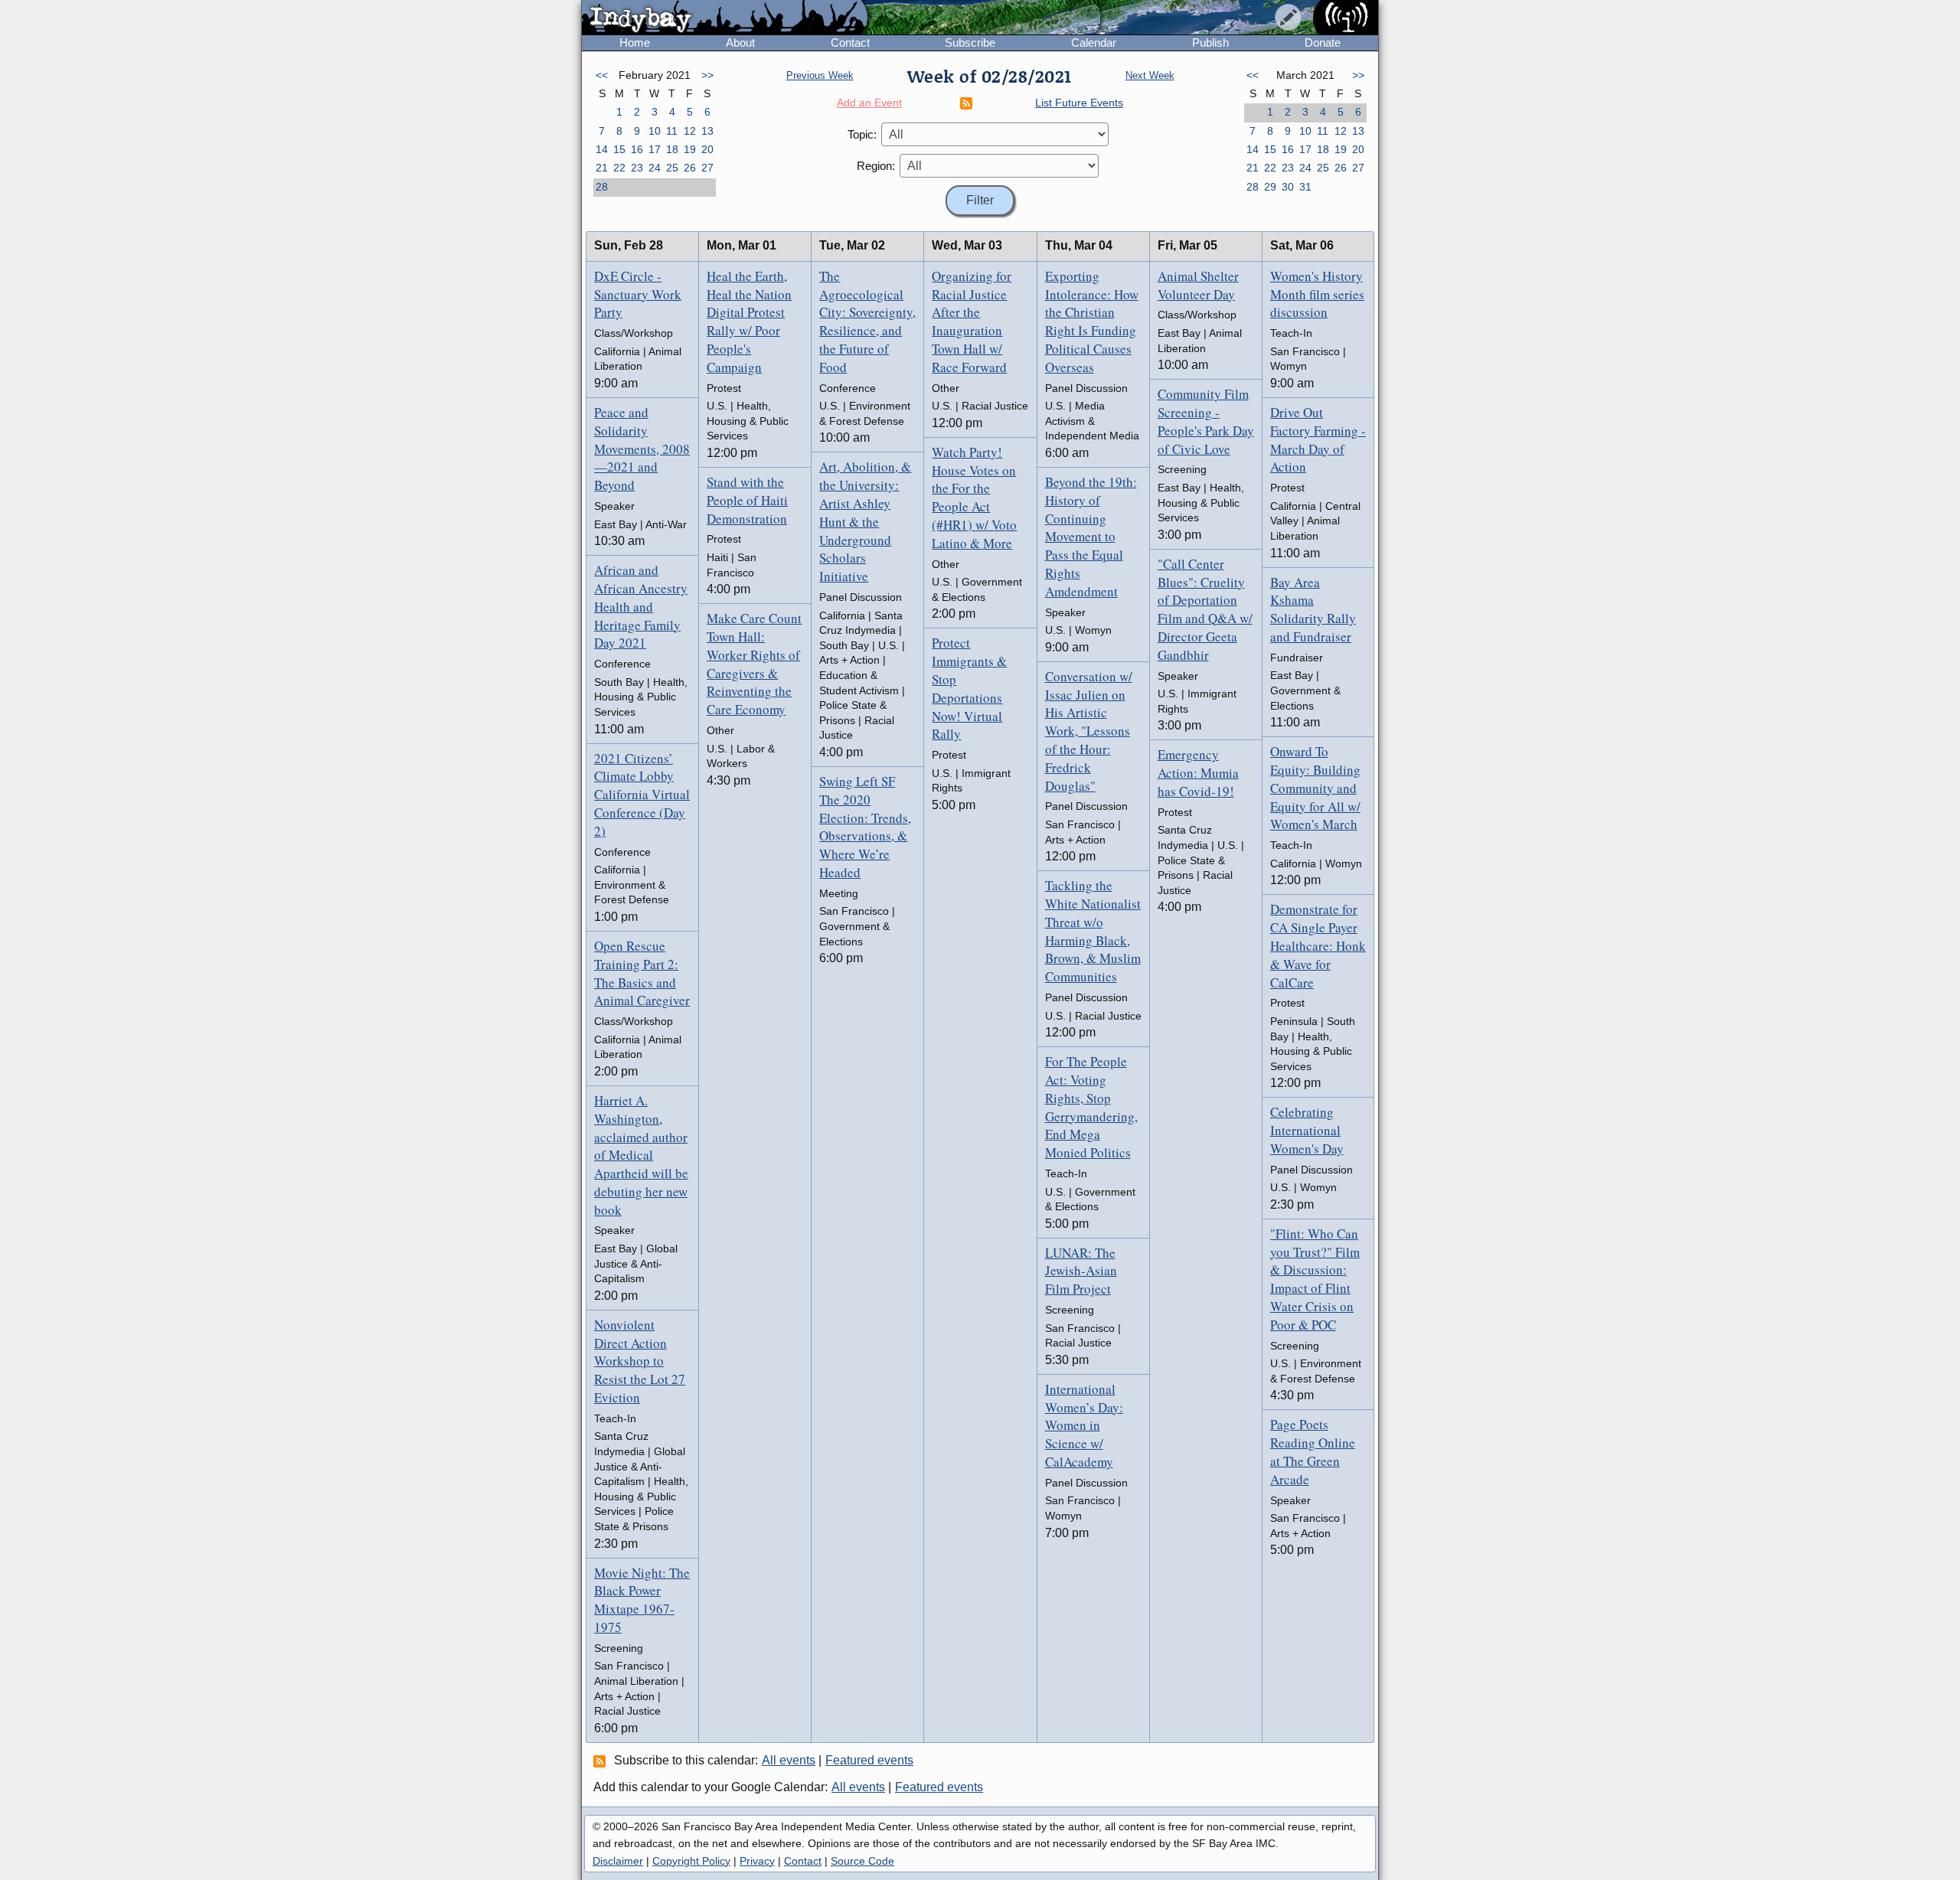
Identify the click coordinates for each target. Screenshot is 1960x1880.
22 (619, 168)
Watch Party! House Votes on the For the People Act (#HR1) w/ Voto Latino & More (974, 498)
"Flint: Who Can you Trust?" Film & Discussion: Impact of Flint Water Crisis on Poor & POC (1315, 1279)
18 (672, 149)
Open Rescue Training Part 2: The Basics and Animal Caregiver (642, 973)
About (740, 42)
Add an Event (869, 103)
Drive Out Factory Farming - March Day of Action (1318, 439)
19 (690, 149)
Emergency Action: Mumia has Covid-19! (1198, 773)
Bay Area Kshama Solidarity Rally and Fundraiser (1313, 609)
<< (602, 75)
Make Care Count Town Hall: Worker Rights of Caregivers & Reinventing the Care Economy (754, 664)
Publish (1210, 42)
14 (602, 149)
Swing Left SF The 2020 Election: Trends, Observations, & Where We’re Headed (865, 827)
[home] (725, 18)
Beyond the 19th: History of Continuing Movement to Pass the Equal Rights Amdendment (1091, 537)
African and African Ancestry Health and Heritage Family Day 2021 (641, 606)
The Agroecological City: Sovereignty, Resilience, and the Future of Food (867, 321)
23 (637, 168)
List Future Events (1079, 103)
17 (655, 149)
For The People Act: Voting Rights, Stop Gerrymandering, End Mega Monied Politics (1091, 1107)
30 (1288, 187)
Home (635, 42)
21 (602, 168)
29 (1270, 187)
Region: (876, 166)
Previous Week (820, 75)
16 (637, 149)
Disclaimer (618, 1861)
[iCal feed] (602, 1761)
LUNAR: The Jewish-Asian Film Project (1081, 1271)
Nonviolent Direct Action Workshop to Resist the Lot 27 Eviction (640, 1361)
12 (690, 131)
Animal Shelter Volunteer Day (1198, 285)
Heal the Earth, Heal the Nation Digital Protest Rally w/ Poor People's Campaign (749, 321)
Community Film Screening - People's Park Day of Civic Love (1206, 421)
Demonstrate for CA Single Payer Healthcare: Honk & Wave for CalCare (1318, 945)
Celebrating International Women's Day (1307, 1130)
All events (789, 1760)
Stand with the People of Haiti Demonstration (747, 500)
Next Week (1150, 75)
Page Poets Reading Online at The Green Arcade (1313, 1451)
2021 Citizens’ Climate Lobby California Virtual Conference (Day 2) (642, 795)
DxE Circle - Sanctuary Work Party (638, 294)
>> (707, 75)
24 (655, 168)
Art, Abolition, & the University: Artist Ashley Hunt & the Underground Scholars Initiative (865, 521)
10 (655, 131)
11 (672, 131)
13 (707, 131)
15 (619, 149)
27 (707, 168)
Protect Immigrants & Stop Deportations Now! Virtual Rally (969, 688)
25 (672, 168)
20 (707, 149)
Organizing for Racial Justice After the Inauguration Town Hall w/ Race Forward (972, 321)
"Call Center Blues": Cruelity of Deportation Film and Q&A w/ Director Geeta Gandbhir (1205, 609)
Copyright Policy (691, 1861)
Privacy (757, 1861)
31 (1305, 187)
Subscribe (970, 42)
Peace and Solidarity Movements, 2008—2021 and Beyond (642, 449)
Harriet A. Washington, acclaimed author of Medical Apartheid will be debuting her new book (641, 1155)
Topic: (862, 134)
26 (690, 168)
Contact (850, 42)
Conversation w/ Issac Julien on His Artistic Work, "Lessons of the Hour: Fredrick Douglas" (1089, 731)
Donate (1323, 42)
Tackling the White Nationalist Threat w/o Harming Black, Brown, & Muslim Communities (1093, 931)
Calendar (1094, 42)
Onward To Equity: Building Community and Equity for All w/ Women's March (1315, 788)
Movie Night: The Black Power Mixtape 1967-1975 (642, 1600)
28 (602, 187)
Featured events (869, 1760)
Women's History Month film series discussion (1317, 294)
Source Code (862, 1861)
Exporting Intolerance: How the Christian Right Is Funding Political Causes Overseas (1092, 321)
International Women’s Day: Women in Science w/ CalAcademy (1084, 1425)
